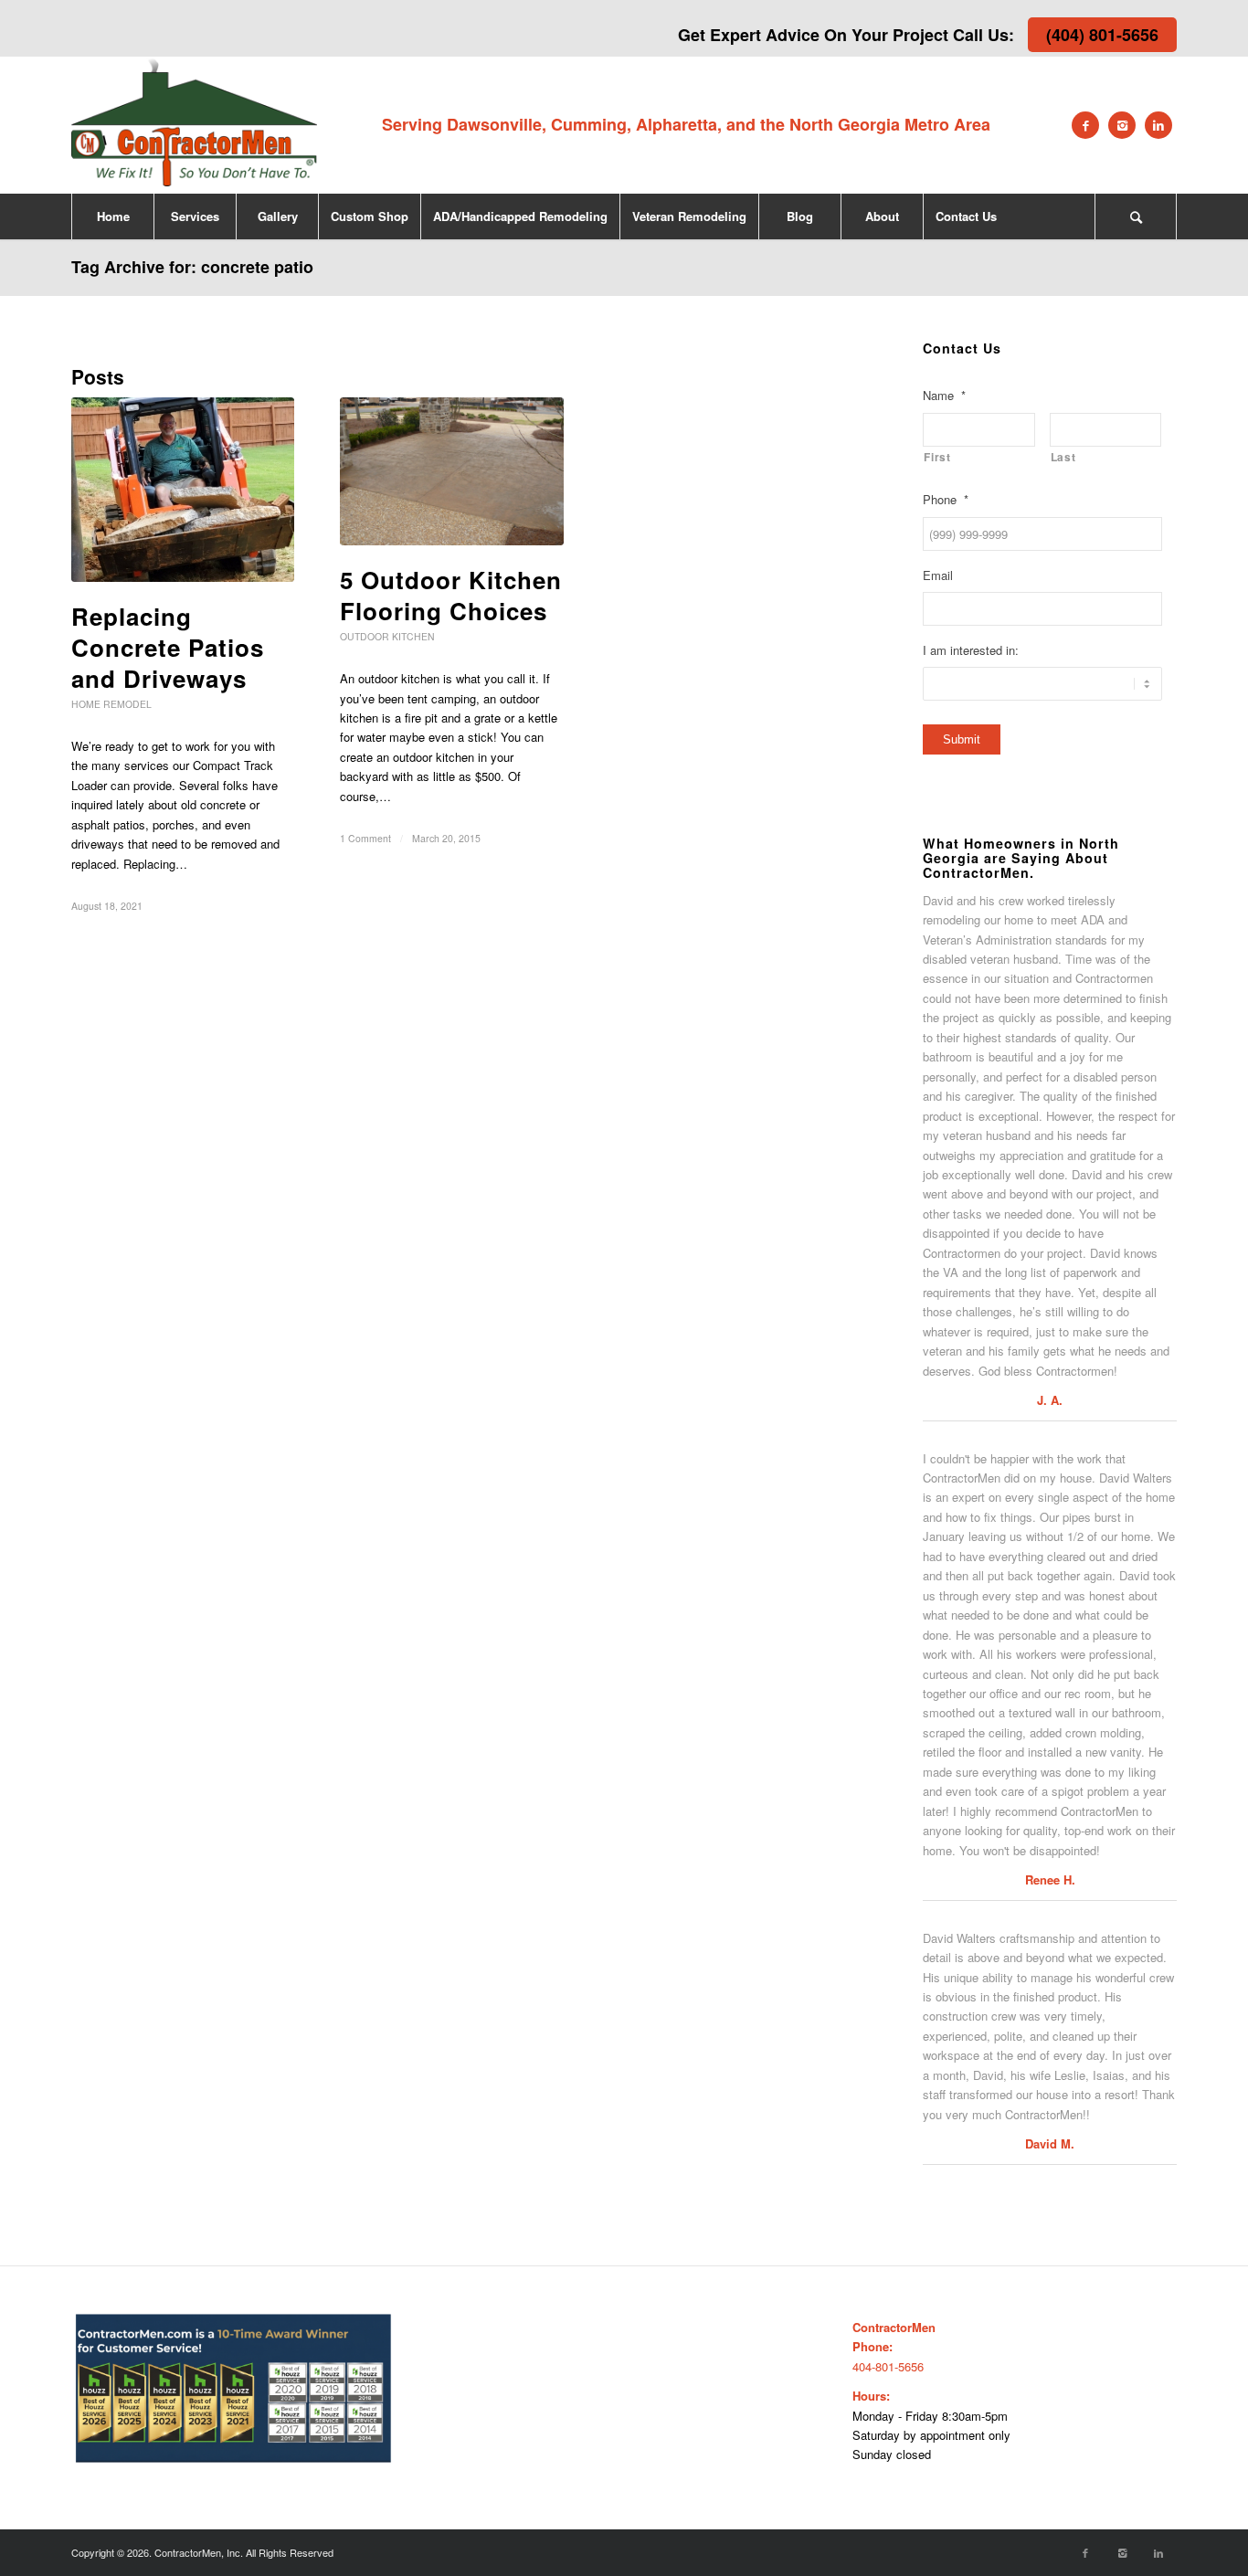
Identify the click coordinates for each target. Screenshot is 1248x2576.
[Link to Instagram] (1122, 125)
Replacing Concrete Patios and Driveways (168, 647)
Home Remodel (111, 704)
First (937, 457)
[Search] (1136, 216)
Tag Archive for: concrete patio (192, 267)
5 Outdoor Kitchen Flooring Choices (451, 595)
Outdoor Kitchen (387, 636)
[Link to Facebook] (1085, 125)
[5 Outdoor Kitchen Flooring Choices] (451, 471)
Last (1063, 457)
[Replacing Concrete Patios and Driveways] (183, 490)
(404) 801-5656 (1102, 35)
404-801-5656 (888, 2366)
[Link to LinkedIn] (1158, 125)
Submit (962, 739)
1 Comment (365, 838)
